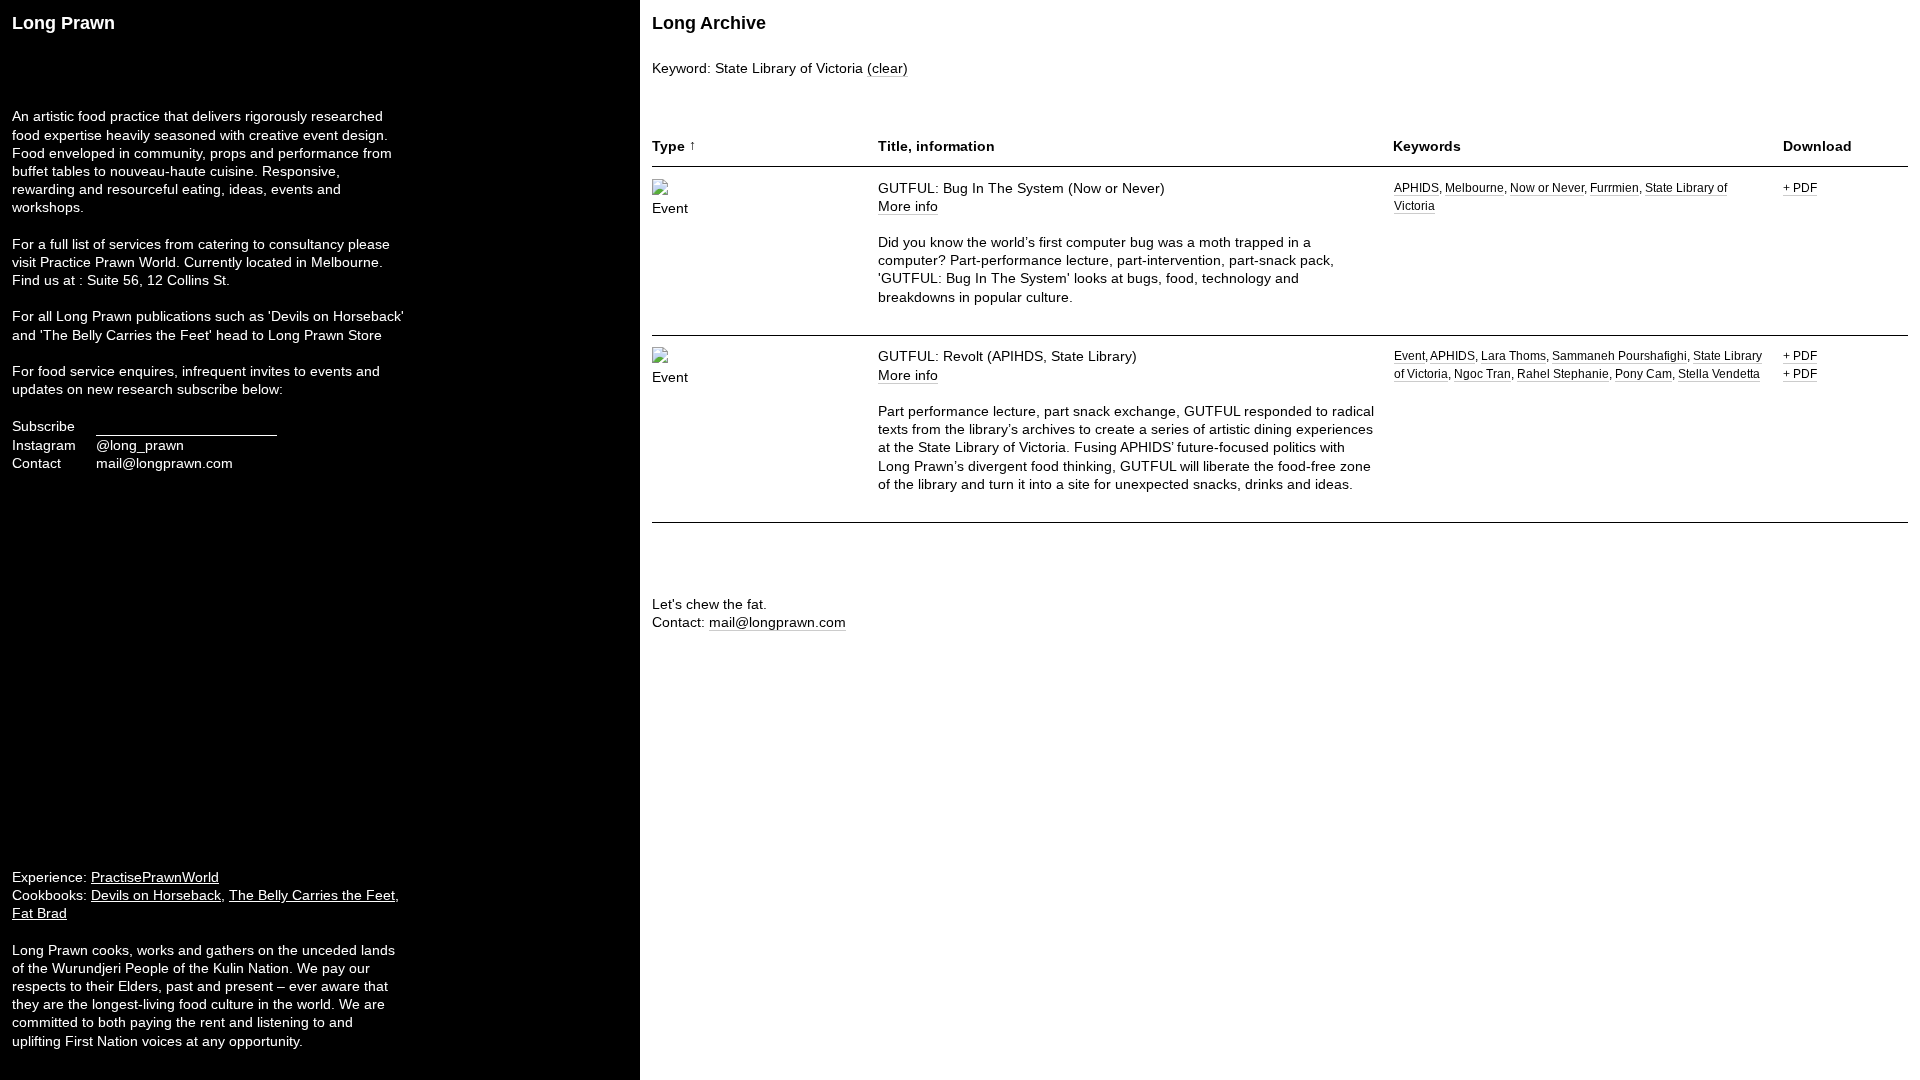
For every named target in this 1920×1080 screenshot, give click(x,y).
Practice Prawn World (108, 262)
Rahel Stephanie (1563, 374)
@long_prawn (140, 445)
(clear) (887, 68)
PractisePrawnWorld (155, 877)
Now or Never (1547, 188)
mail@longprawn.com (164, 463)
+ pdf (1800, 188)
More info (908, 206)
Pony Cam (1643, 374)
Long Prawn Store (325, 335)
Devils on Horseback (156, 895)
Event (1409, 356)
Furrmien (1614, 188)
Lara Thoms (1513, 356)
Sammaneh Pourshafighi (1619, 356)
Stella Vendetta (1719, 374)
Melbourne (1474, 188)
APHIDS (1416, 188)
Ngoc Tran (1482, 374)
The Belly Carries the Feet (312, 895)
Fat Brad (39, 913)
